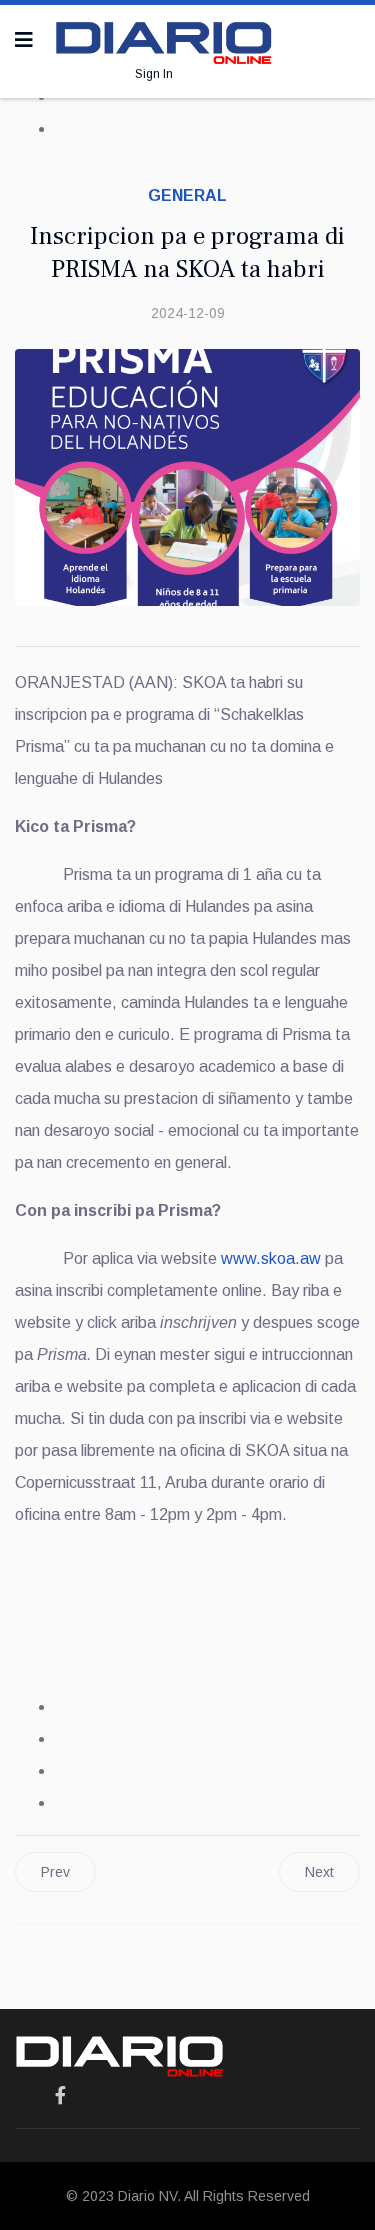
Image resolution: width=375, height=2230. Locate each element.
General (187, 195)
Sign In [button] (154, 74)
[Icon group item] (60, 2096)
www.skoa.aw (271, 1258)
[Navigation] (24, 40)
